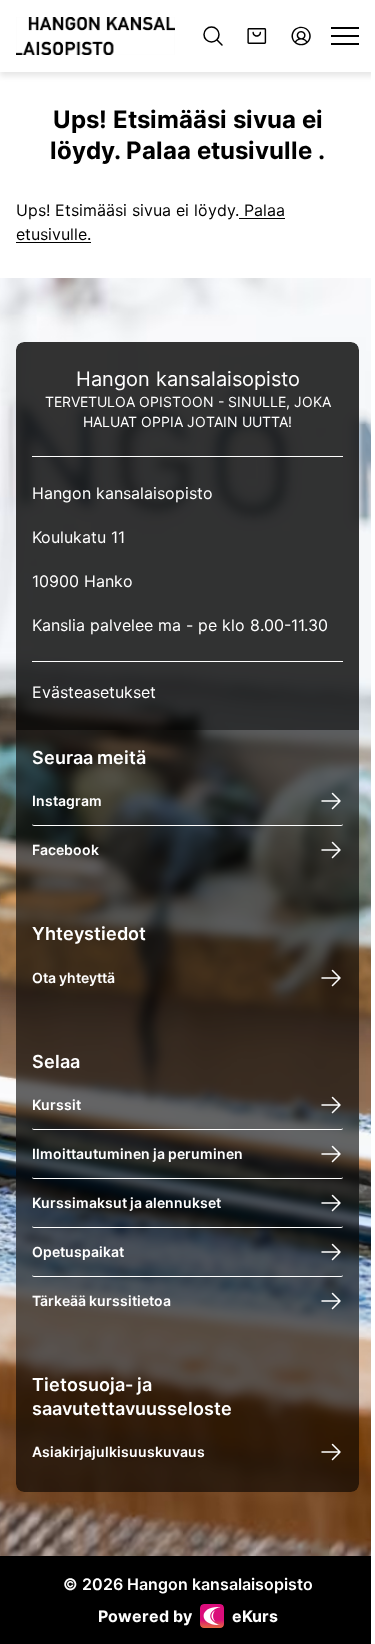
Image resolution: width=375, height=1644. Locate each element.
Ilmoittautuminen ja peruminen (137, 1154)
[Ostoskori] (257, 36)
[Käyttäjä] (301, 36)
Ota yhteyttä (73, 977)
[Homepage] (95, 36)
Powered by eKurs (188, 1616)
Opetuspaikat (78, 1252)
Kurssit (56, 1105)
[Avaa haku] (213, 36)
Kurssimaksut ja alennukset (126, 1203)
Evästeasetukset (94, 692)
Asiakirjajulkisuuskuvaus (118, 1451)
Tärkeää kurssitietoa (101, 1301)
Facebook (65, 850)
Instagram (67, 801)
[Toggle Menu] (345, 36)
